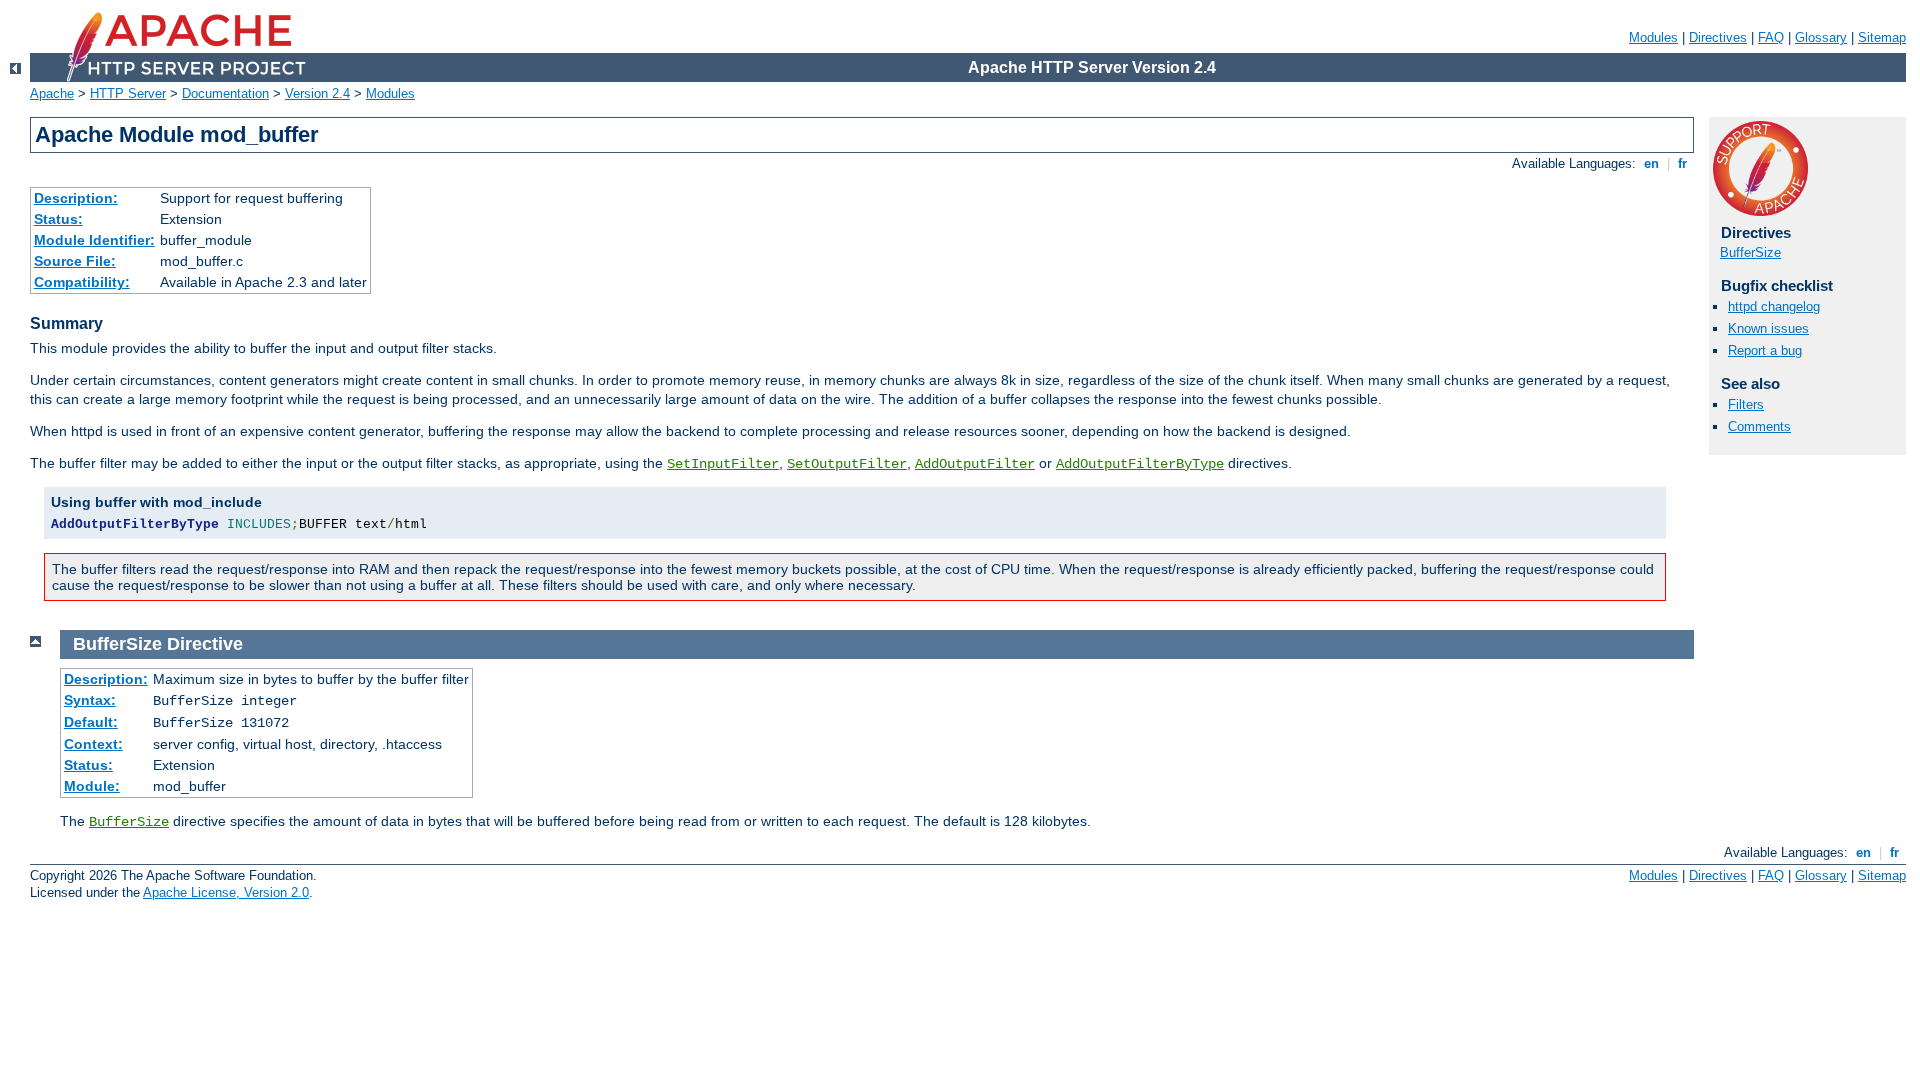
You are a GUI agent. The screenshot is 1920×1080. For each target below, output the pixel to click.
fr (1682, 163)
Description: (76, 198)
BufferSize (1750, 252)
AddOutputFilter (975, 464)
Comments (1759, 426)
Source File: (75, 261)
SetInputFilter (723, 464)
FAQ (1771, 37)
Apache (52, 93)
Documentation (225, 93)
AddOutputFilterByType (1140, 464)
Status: (58, 219)
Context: (93, 744)
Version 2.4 (317, 93)
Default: (91, 722)
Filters (1746, 404)
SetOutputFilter (847, 464)
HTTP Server (128, 93)
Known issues (1768, 328)
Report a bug (1765, 350)
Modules (1653, 37)
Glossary (1821, 37)
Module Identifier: (94, 240)
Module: (92, 786)
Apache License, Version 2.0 (226, 892)
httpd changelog (1774, 306)
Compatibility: (82, 282)
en (1651, 163)
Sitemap (1882, 37)
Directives (1718, 37)
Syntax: (90, 700)
